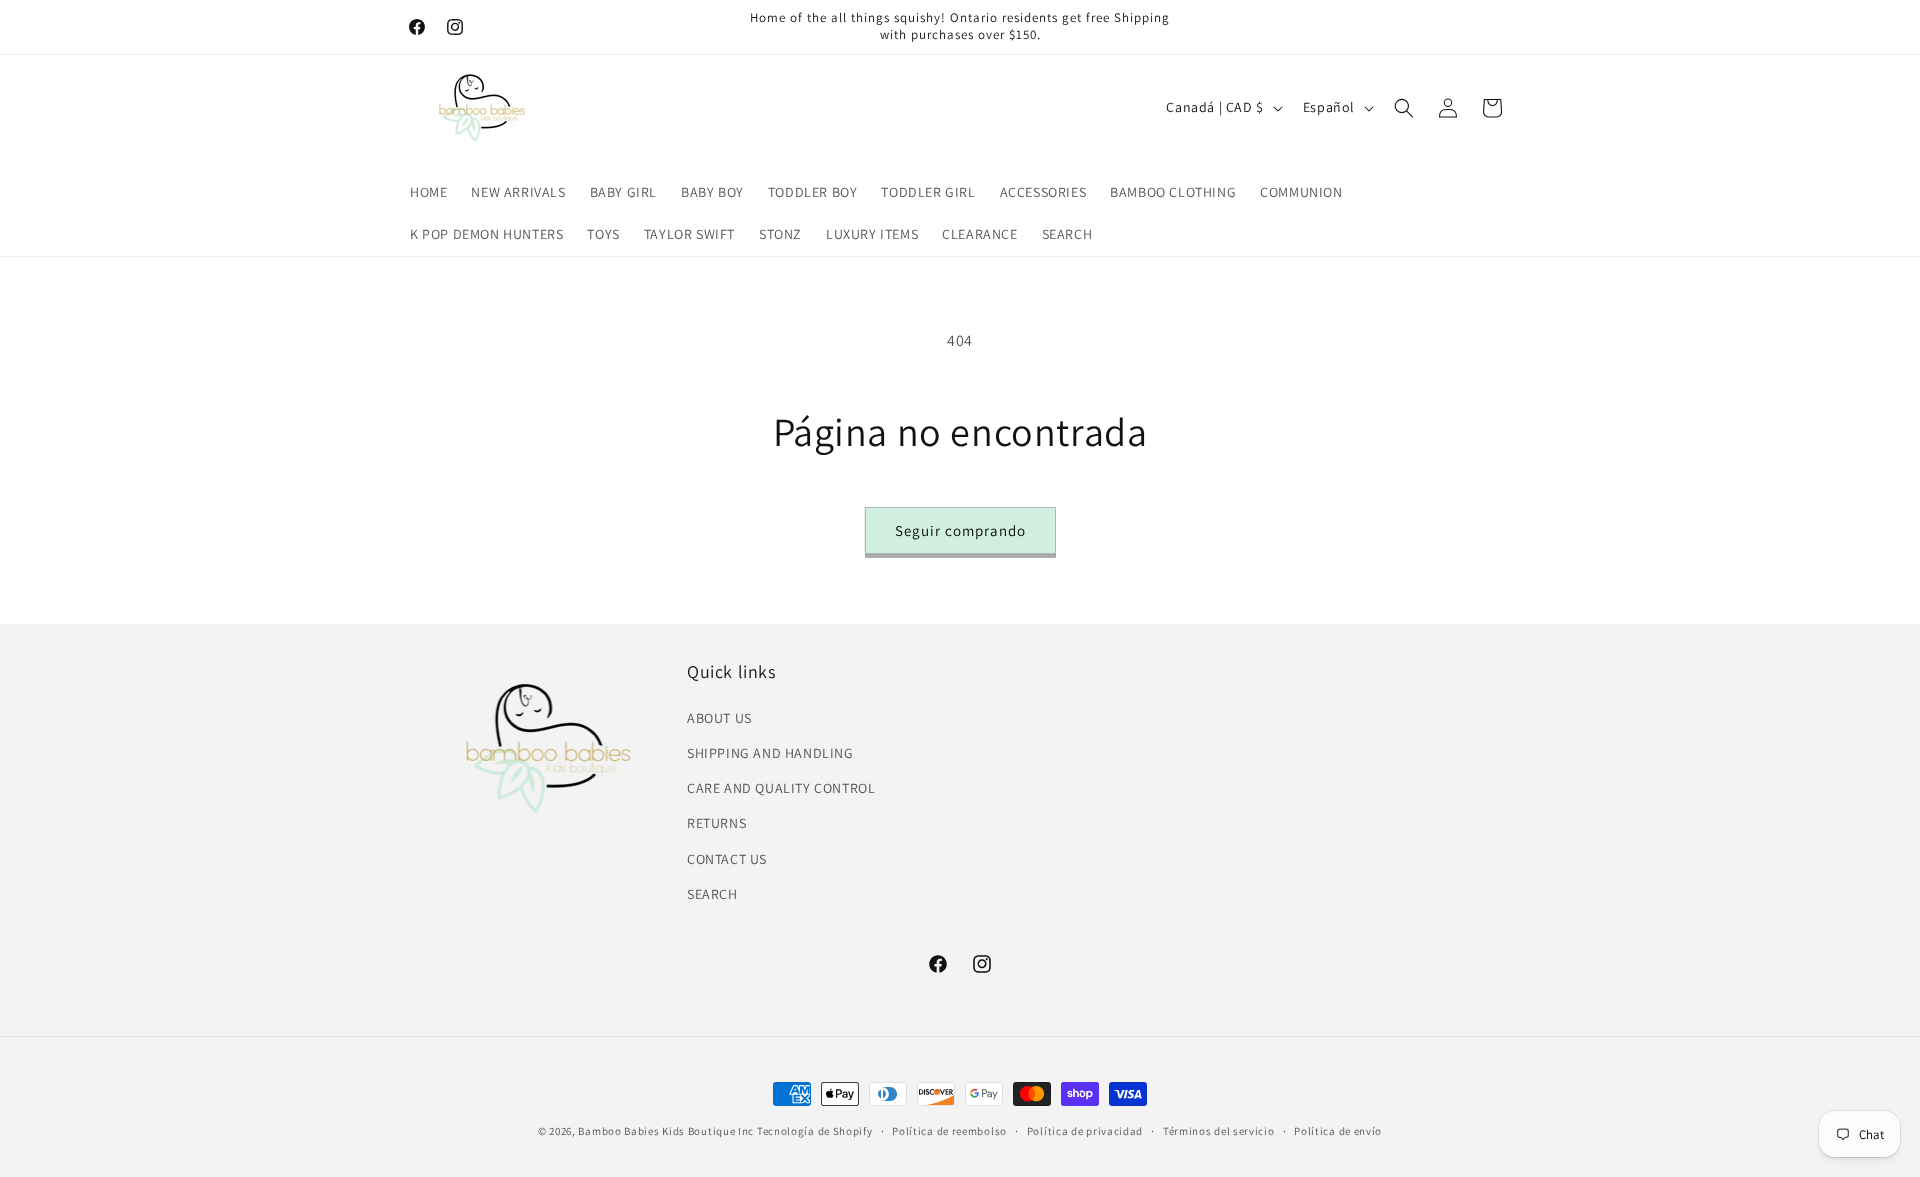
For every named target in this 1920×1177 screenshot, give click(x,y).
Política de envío (1338, 1131)
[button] (1404, 108)
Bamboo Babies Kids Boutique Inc (666, 1131)
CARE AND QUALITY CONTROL (781, 788)
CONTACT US (727, 859)
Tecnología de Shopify (815, 1131)
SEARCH (712, 894)
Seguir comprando (960, 530)
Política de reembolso (949, 1131)
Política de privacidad (1085, 1131)
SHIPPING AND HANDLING (770, 753)
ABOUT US (719, 718)
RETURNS (716, 823)
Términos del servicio (1219, 1131)
